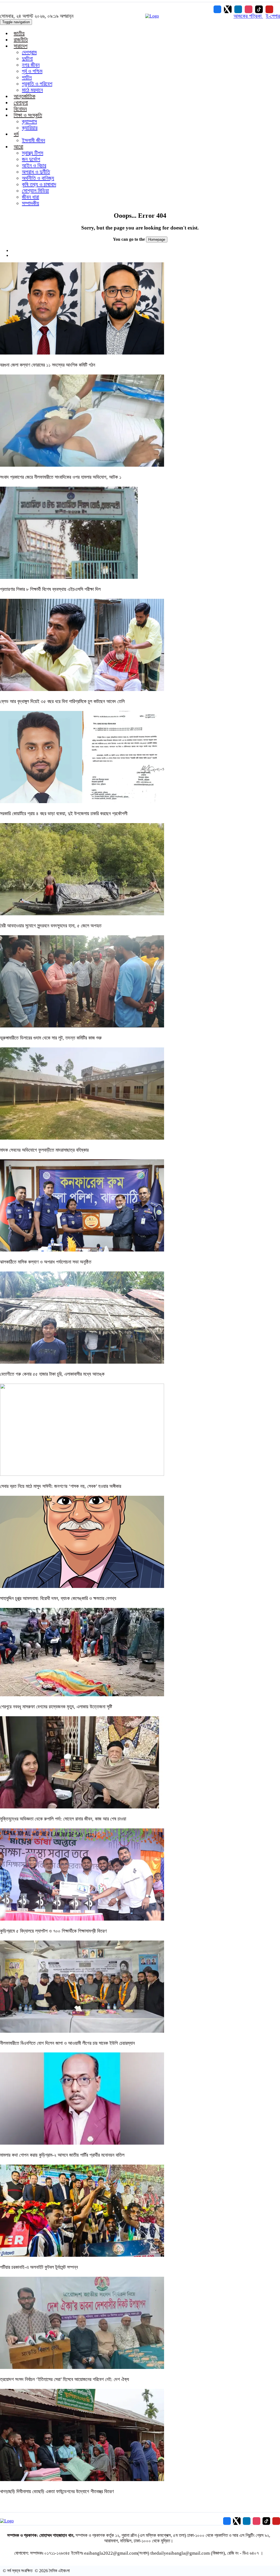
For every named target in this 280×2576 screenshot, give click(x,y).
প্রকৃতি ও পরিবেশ (37, 84)
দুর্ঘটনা (27, 59)
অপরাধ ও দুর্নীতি (36, 172)
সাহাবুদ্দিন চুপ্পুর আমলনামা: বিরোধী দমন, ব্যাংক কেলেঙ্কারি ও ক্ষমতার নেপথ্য (58, 1598)
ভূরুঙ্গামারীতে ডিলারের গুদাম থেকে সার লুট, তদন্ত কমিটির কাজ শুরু (51, 1038)
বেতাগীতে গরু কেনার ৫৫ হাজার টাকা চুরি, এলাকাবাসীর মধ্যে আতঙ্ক (52, 1374)
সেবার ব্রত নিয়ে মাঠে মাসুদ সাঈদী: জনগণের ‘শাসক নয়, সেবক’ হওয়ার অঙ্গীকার (61, 1486)
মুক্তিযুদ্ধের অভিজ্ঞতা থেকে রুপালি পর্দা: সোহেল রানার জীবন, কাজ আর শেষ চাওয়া (63, 1819)
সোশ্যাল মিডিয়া (35, 191)
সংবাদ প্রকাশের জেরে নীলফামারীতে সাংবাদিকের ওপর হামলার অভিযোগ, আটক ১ (61, 477)
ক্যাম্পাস (29, 121)
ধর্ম (16, 134)
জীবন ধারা (30, 197)
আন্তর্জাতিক (24, 96)
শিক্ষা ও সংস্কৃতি (28, 115)
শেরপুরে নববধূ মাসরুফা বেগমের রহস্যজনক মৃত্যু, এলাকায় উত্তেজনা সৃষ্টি (56, 1707)
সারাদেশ (21, 46)
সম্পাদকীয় (30, 203)
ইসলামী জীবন (33, 140)
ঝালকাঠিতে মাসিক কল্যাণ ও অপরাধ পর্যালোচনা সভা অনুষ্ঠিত (46, 1262)
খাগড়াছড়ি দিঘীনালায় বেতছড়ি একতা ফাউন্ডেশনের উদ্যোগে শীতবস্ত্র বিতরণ (57, 2491)
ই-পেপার (273, 16)
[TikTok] (259, 9)
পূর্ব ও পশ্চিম (32, 71)
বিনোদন (20, 109)
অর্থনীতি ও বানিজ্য (38, 178)
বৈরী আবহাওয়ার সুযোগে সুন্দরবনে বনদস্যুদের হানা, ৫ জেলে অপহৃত (51, 926)
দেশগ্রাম (29, 52)
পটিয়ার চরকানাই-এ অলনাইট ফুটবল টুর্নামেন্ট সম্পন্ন (39, 2267)
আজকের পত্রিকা (248, 16)
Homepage (157, 239)
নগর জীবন (31, 65)
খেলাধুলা (21, 103)
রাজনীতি (21, 40)
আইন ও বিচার (34, 165)
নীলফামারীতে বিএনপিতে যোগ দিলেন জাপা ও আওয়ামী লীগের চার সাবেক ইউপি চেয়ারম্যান (67, 2043)
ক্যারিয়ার (30, 128)
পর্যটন (27, 77)
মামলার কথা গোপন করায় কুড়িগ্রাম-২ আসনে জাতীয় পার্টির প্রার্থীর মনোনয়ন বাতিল (62, 2155)
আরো (18, 147)
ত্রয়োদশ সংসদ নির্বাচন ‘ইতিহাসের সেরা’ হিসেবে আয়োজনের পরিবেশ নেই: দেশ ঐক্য (65, 2379)
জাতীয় (19, 33)
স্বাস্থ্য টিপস (33, 153)
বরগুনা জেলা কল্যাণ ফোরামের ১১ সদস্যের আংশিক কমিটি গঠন (48, 365)
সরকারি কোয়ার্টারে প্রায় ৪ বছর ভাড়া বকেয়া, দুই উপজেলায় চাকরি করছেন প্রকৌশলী (64, 814)
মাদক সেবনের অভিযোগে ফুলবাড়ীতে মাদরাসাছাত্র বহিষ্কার (44, 1150)
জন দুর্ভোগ (31, 159)
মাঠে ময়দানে (32, 90)
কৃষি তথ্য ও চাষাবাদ (39, 184)
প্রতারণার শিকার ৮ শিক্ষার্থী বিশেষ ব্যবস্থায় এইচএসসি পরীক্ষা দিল (50, 589)
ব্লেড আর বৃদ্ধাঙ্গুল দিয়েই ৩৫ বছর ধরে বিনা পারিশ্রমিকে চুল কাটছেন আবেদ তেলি (62, 701)
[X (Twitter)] (228, 9)
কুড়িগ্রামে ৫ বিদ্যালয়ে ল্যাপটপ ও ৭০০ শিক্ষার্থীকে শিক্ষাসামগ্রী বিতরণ (53, 1931)
